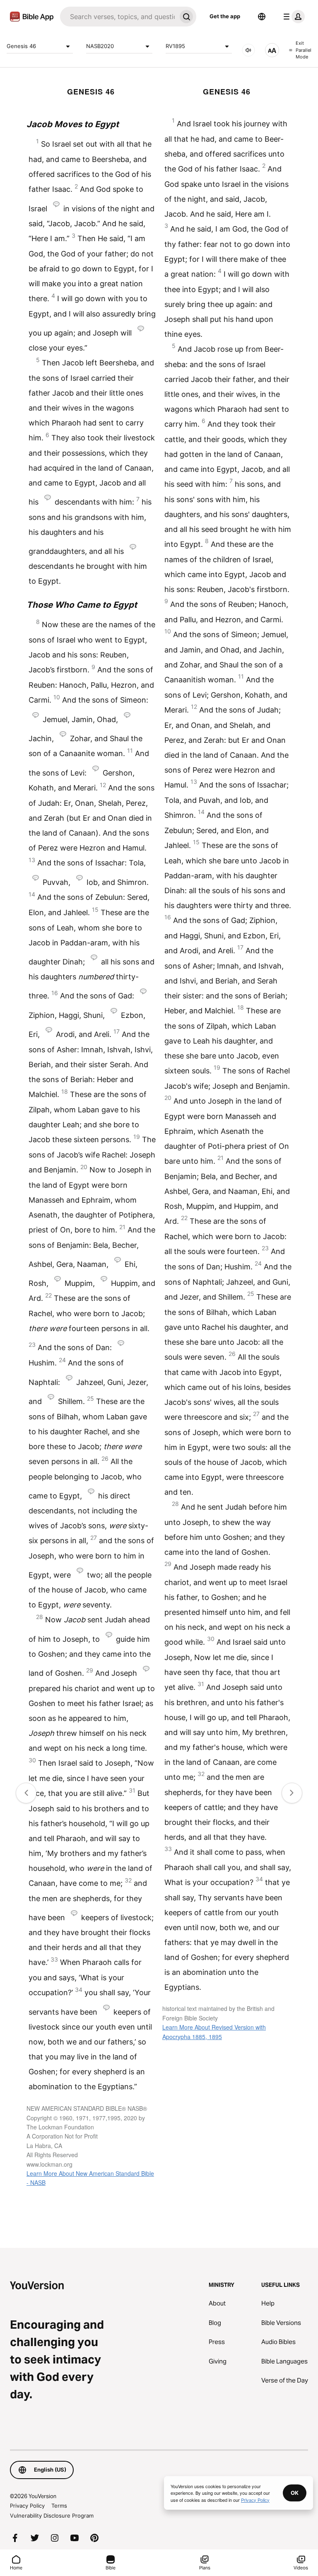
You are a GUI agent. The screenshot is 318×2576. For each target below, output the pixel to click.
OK (295, 2493)
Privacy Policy (27, 2506)
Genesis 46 (21, 46)
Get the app (225, 16)
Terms (59, 2506)
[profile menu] (292, 17)
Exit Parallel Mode (304, 50)
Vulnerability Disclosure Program (52, 2516)
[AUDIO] (248, 50)
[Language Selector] (262, 17)
